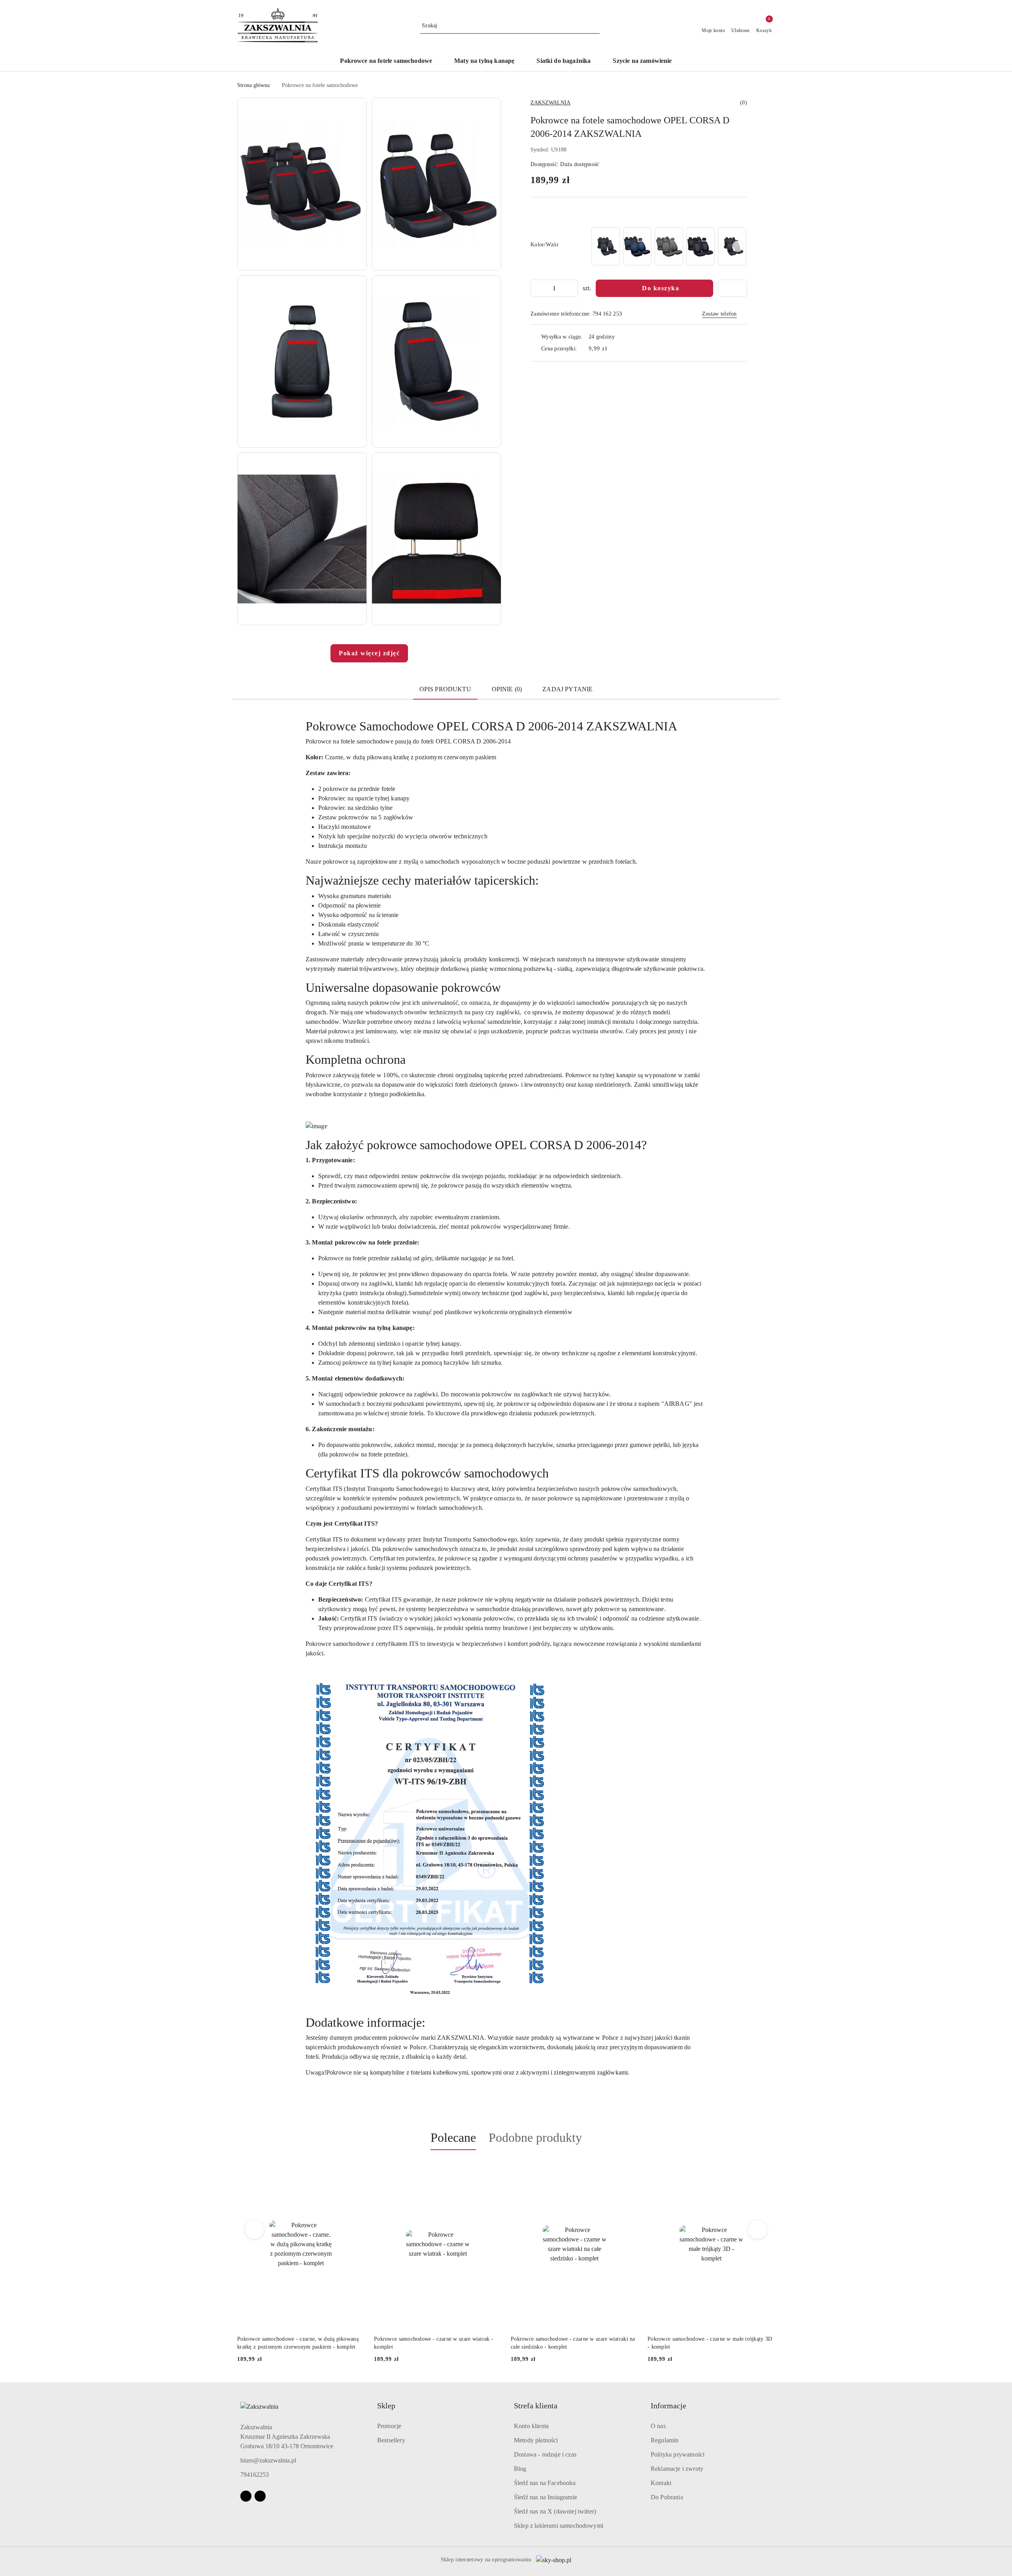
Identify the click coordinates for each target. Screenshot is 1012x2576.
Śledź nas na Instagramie (546, 2497)
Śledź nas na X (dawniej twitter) (555, 2511)
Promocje (389, 2426)
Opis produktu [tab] (445, 689)
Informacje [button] (668, 2406)
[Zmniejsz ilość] (537, 288)
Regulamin (665, 2440)
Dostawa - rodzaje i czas (545, 2454)
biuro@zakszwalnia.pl (268, 2460)
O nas (658, 2426)
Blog (520, 2469)
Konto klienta (531, 2426)
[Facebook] (246, 2496)
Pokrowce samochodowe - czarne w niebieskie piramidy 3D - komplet (702, 2343)
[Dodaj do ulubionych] (733, 288)
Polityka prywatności (678, 2454)
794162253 (255, 2475)
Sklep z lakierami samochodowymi (559, 2526)
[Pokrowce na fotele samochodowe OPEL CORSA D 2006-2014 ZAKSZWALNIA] (606, 246)
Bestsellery (391, 2440)
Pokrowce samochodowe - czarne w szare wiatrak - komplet (297, 2343)
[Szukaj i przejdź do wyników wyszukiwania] (595, 26)
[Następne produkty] (758, 2230)
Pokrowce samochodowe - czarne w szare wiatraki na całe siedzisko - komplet (436, 2343)
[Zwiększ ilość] (572, 288)
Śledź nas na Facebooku (545, 2483)
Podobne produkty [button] (535, 2137)
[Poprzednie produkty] (255, 2230)
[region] (668, 246)
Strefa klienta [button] (536, 2406)
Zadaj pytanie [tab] (567, 689)
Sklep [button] (386, 2406)
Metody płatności (536, 2440)
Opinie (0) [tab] (507, 689)
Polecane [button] (453, 2137)
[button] (302, 184)
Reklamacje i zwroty (677, 2469)
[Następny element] (738, 246)
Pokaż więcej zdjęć (369, 653)
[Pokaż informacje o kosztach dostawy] (613, 349)
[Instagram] (260, 2496)
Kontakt (661, 2483)
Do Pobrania (667, 2497)
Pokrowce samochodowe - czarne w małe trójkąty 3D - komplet (573, 2343)
